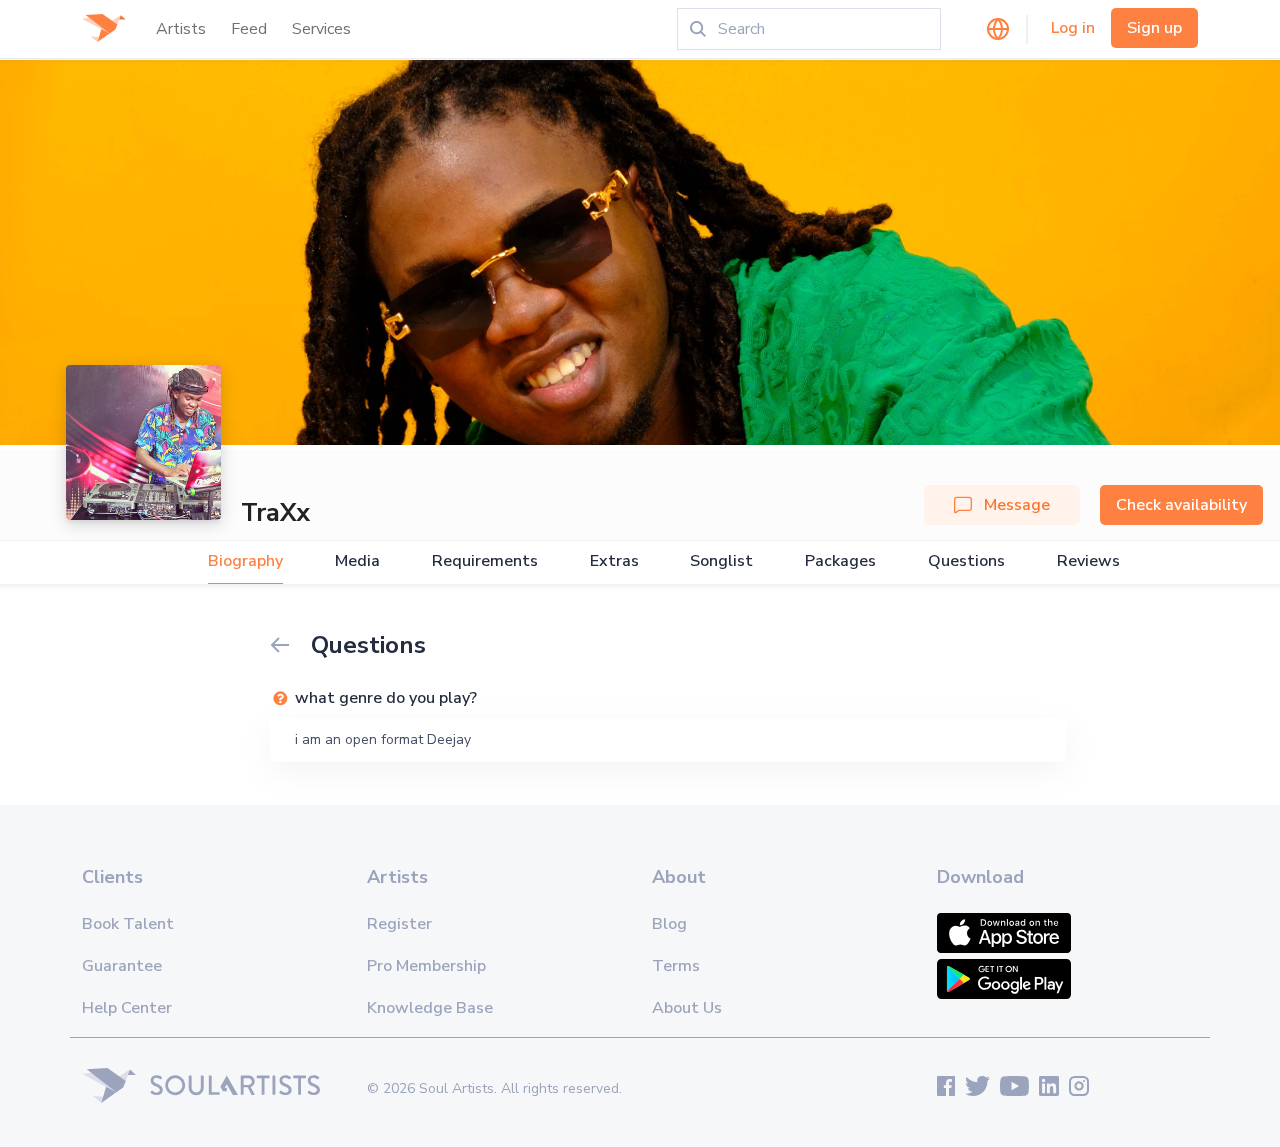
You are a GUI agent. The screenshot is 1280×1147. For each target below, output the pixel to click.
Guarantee (122, 966)
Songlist (721, 561)
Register (399, 924)
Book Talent (128, 924)
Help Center (127, 1008)
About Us (687, 1008)
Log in (1073, 28)
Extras (614, 561)
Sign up (1154, 28)
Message (1017, 505)
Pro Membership (426, 966)
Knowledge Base (430, 1008)
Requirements (485, 561)
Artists (181, 29)
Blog (669, 924)
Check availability (1181, 505)
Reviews (1088, 561)
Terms (676, 966)
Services (321, 29)
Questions (966, 561)
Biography (245, 561)
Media (357, 561)
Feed (249, 29)
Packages (840, 561)
